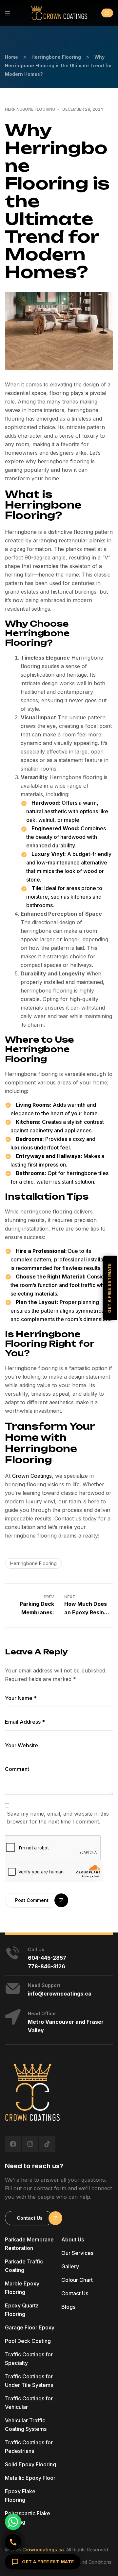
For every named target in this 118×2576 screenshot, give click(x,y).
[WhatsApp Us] (13, 2522)
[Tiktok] (47, 2144)
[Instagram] (30, 2144)
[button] (107, 13)
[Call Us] (13, 2542)
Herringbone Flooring (30, 109)
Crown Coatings (32, 1476)
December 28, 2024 (83, 109)
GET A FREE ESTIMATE (48, 2562)
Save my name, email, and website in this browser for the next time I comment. (58, 1818)
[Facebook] (13, 2144)
